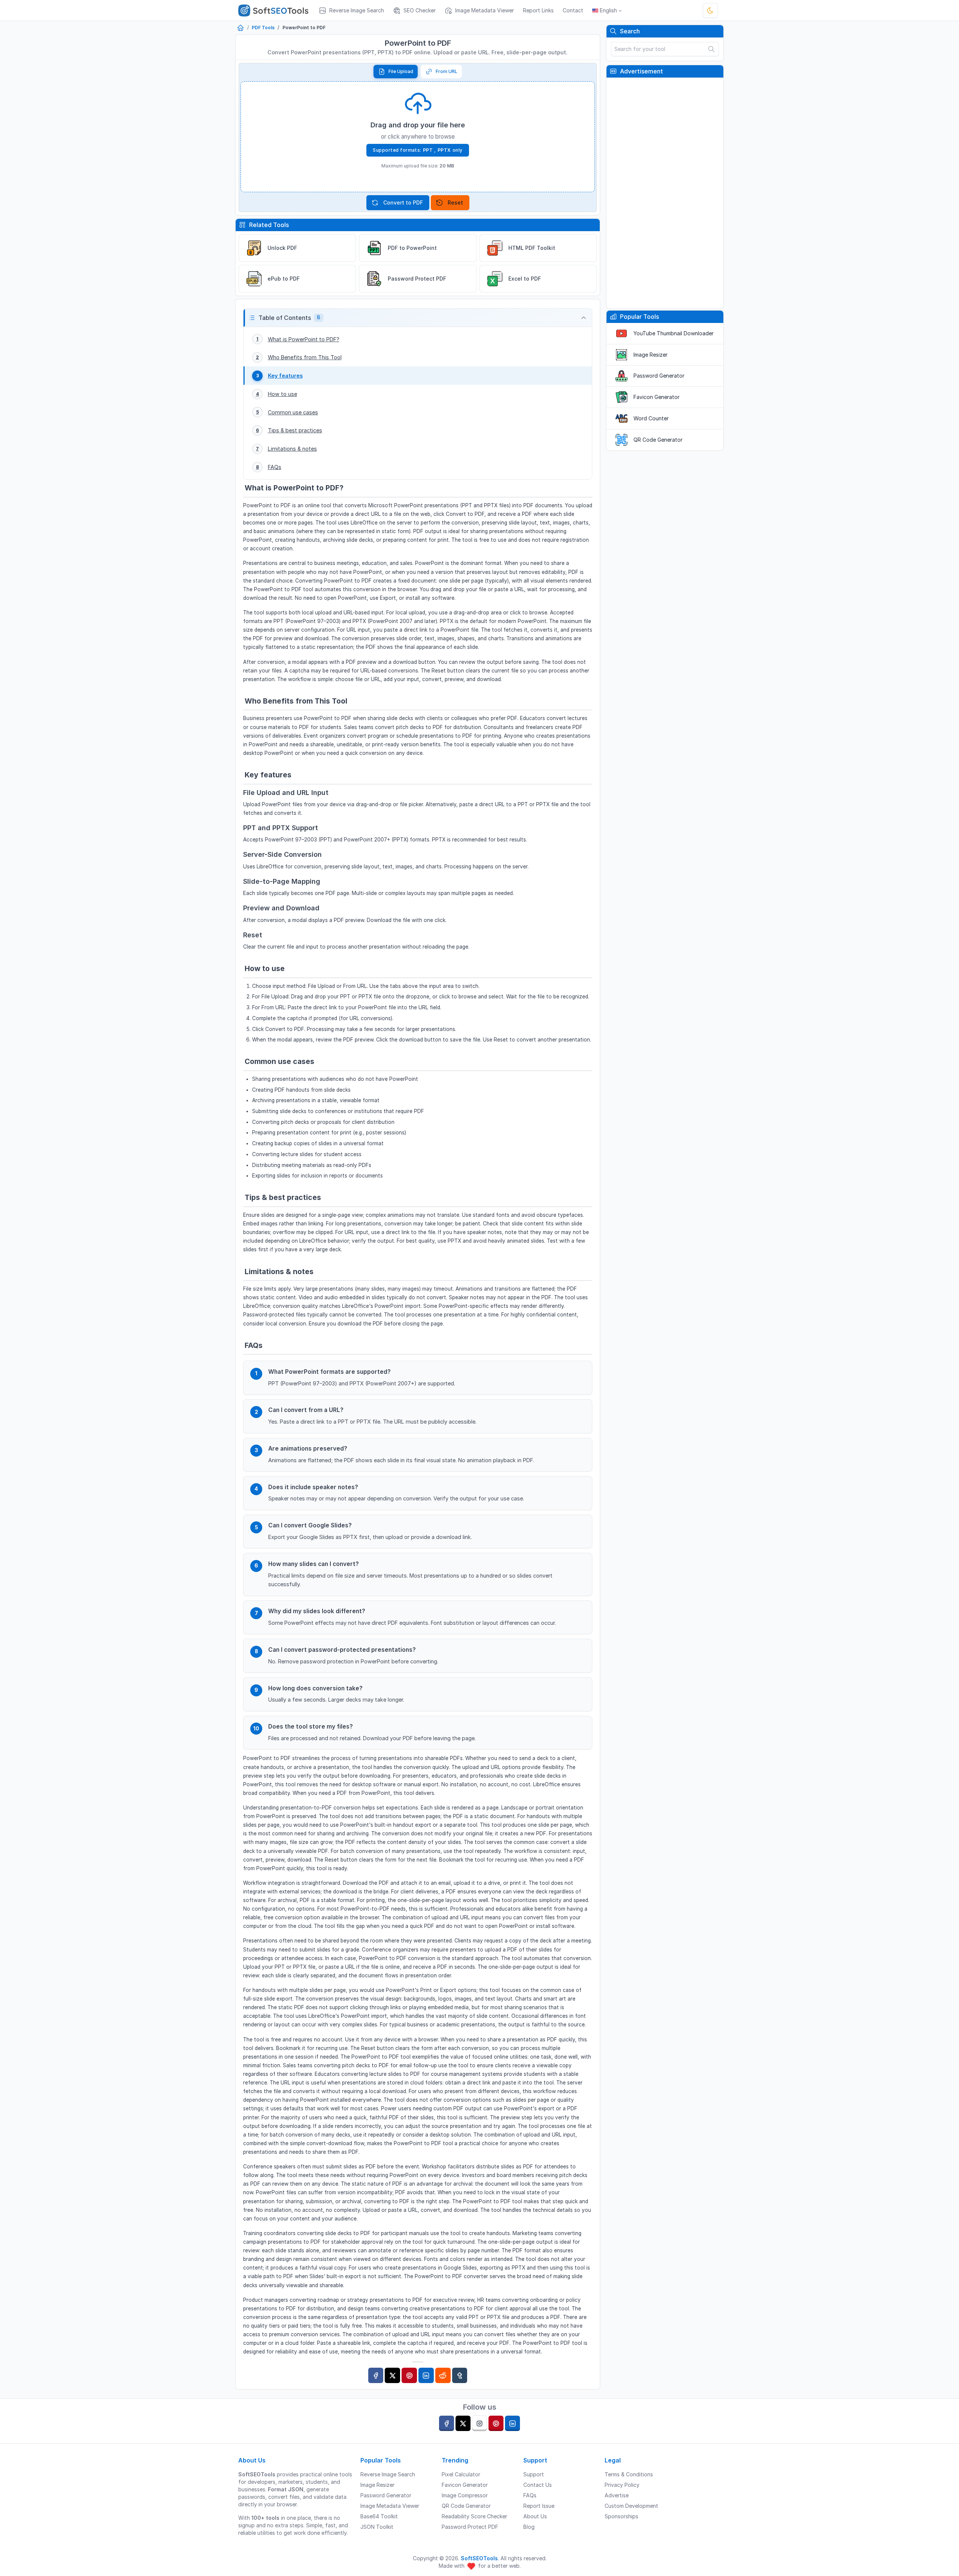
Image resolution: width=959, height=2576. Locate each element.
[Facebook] (376, 2375)
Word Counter (651, 418)
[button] (418, 318)
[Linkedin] (426, 2375)
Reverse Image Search (388, 2474)
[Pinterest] (409, 2375)
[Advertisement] (665, 193)
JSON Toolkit (377, 2527)
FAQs (530, 2495)
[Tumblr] (460, 2375)
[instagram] (479, 2423)
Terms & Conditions (629, 2474)
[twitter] (463, 2423)
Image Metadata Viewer (390, 2506)
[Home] (240, 28)
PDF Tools (263, 28)
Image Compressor (465, 2495)
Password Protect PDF (470, 2527)
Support (534, 2474)
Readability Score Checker (474, 2516)
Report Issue (539, 2506)
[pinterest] (496, 2423)
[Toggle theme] (710, 10)
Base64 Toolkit (379, 2516)
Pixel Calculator (461, 2474)
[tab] (396, 72)
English (608, 10)
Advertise (617, 2495)
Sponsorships (621, 2516)
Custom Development (631, 2506)
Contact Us (538, 2485)
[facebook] (447, 2423)
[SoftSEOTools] (276, 10)
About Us (535, 2516)
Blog (529, 2527)
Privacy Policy (622, 2485)
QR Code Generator (658, 440)
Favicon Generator (657, 397)
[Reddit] (443, 2375)
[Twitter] (392, 2375)
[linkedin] (512, 2423)
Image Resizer (651, 355)
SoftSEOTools (479, 2558)
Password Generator (659, 376)
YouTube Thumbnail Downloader (674, 333)
